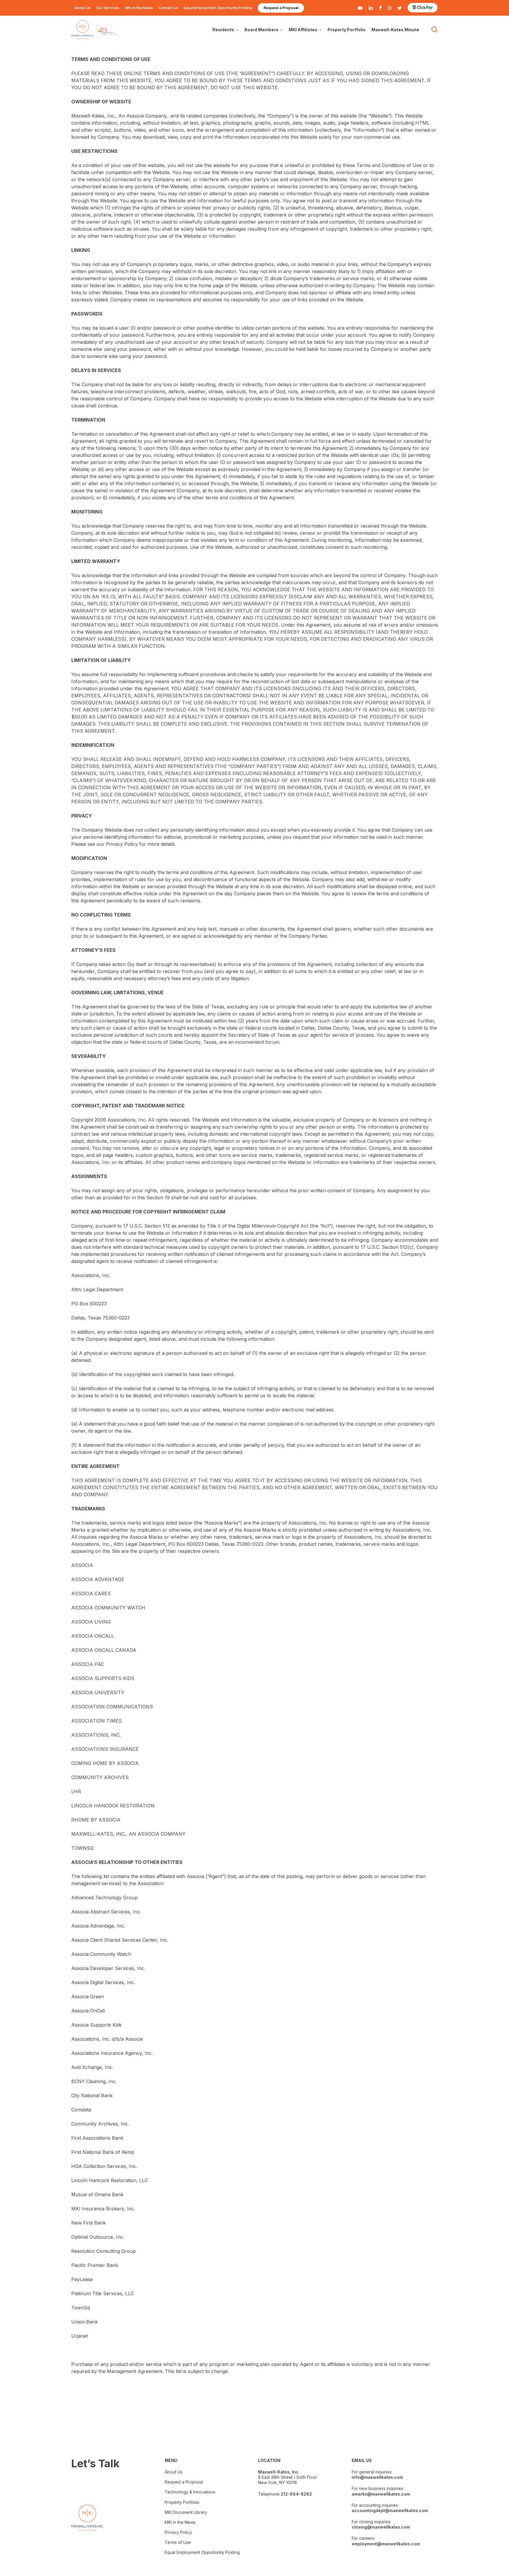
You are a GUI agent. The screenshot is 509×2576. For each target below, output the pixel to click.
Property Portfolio (182, 2502)
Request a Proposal (184, 2482)
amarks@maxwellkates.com (381, 2494)
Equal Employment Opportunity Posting (202, 2552)
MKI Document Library (186, 2512)
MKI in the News (180, 2522)
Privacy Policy (178, 2532)
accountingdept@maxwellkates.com (390, 2510)
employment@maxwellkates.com (386, 2544)
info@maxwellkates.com (377, 2477)
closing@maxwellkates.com (381, 2527)
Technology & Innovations (190, 2492)
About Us (173, 2472)
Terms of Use (180, 2542)
